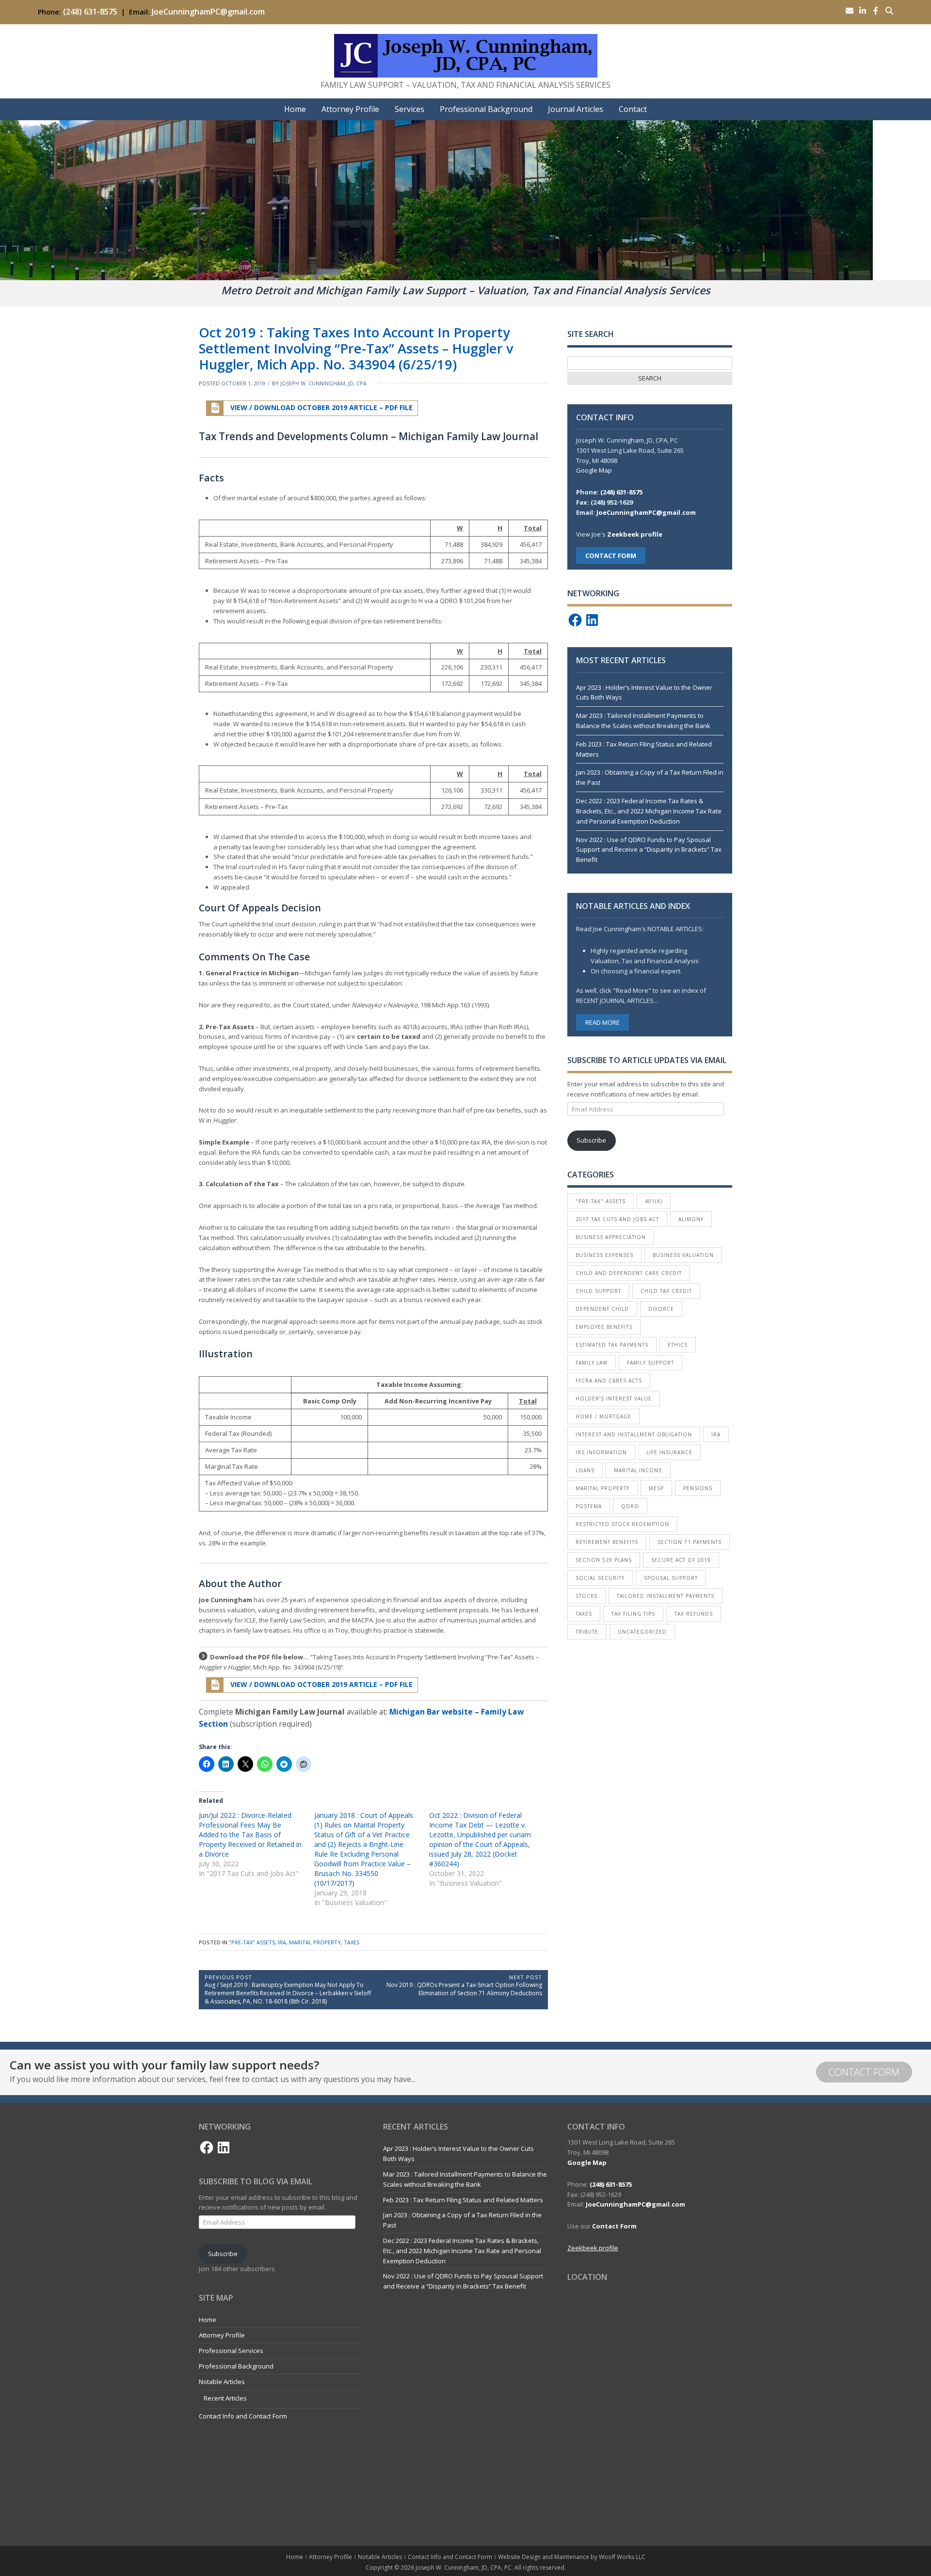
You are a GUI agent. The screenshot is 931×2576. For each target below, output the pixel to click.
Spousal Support (671, 1578)
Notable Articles (222, 2382)
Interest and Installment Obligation (634, 1434)
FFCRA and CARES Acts (609, 1381)
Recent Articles (225, 2398)
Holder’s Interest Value (614, 1399)
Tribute (587, 1632)
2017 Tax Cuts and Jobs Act (617, 1219)
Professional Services (231, 2351)
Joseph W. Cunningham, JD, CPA (323, 383)
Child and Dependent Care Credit (629, 1273)
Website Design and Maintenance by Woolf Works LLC (572, 2557)
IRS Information (601, 1452)
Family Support (650, 1363)
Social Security (600, 1578)
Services (409, 109)
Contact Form (864, 2072)
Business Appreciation (611, 1237)
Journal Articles (576, 109)
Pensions (698, 1488)
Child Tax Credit (666, 1291)
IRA (282, 1942)
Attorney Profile (350, 109)
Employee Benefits (604, 1327)
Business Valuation (683, 1255)
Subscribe (591, 1140)
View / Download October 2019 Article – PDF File (321, 407)
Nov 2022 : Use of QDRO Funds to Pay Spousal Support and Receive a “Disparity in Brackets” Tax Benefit (649, 850)
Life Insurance (669, 1452)
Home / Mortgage (603, 1416)
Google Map (594, 470)
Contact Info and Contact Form (243, 2416)
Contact (633, 109)
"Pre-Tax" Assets (252, 1942)
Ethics (678, 1345)
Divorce (661, 1309)
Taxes (352, 1942)
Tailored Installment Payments (666, 1596)
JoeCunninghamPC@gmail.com (208, 12)
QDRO (630, 1506)
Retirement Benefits (607, 1542)
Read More (602, 1022)
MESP (656, 1488)
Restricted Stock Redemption (622, 1524)
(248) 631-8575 (90, 12)
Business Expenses (604, 1255)
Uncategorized (642, 1632)
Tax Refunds (694, 1614)
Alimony (691, 1219)
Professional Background (486, 109)
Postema (589, 1506)
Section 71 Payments (690, 1542)
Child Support (598, 1291)
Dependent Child (602, 1309)
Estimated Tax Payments (612, 1345)
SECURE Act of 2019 (681, 1560)
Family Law (592, 1363)
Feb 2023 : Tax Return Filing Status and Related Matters (463, 2200)
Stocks (586, 1596)
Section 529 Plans (604, 1560)
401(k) (654, 1201)
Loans (585, 1470)
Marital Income (638, 1470)
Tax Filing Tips (633, 1614)
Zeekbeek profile (635, 534)
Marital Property (315, 1942)
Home (295, 109)
